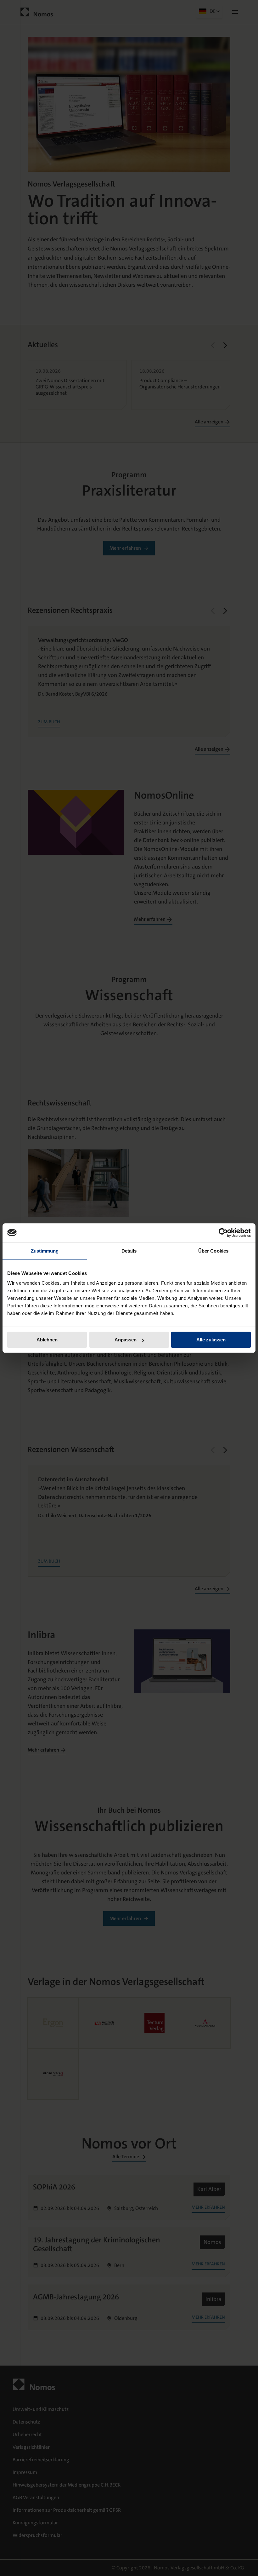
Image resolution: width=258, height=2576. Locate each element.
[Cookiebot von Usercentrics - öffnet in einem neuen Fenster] (223, 1233)
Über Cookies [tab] (213, 1251)
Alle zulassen (211, 1340)
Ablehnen (47, 1340)
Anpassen (126, 1340)
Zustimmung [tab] (45, 1251)
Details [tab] (129, 1251)
